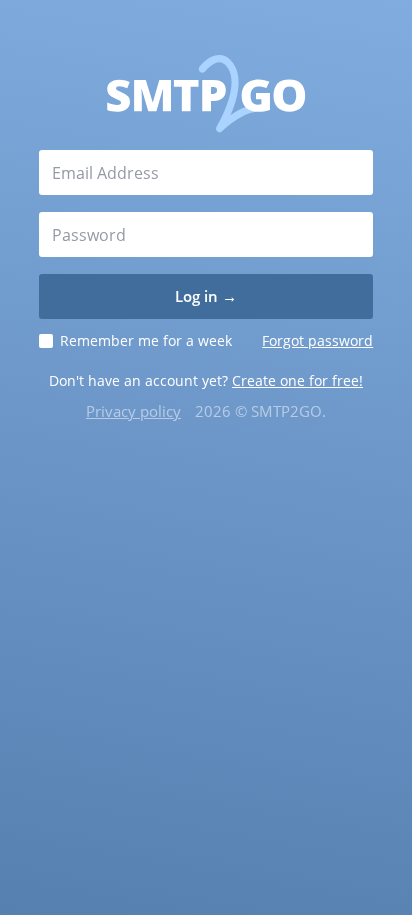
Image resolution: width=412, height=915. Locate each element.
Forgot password (317, 340)
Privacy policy (133, 411)
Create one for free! (297, 380)
